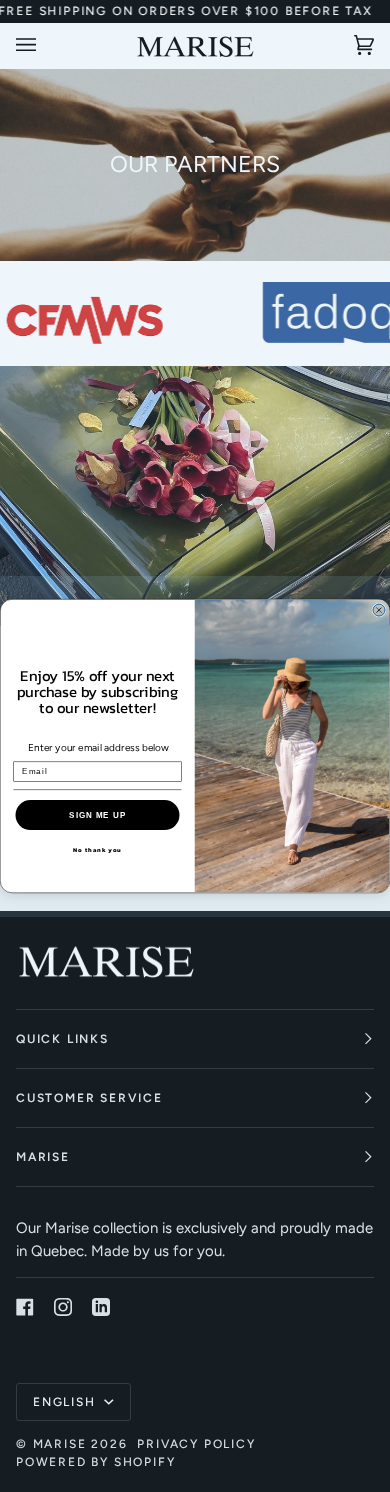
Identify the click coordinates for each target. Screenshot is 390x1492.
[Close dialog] (379, 610)
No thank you (97, 849)
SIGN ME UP (97, 814)
